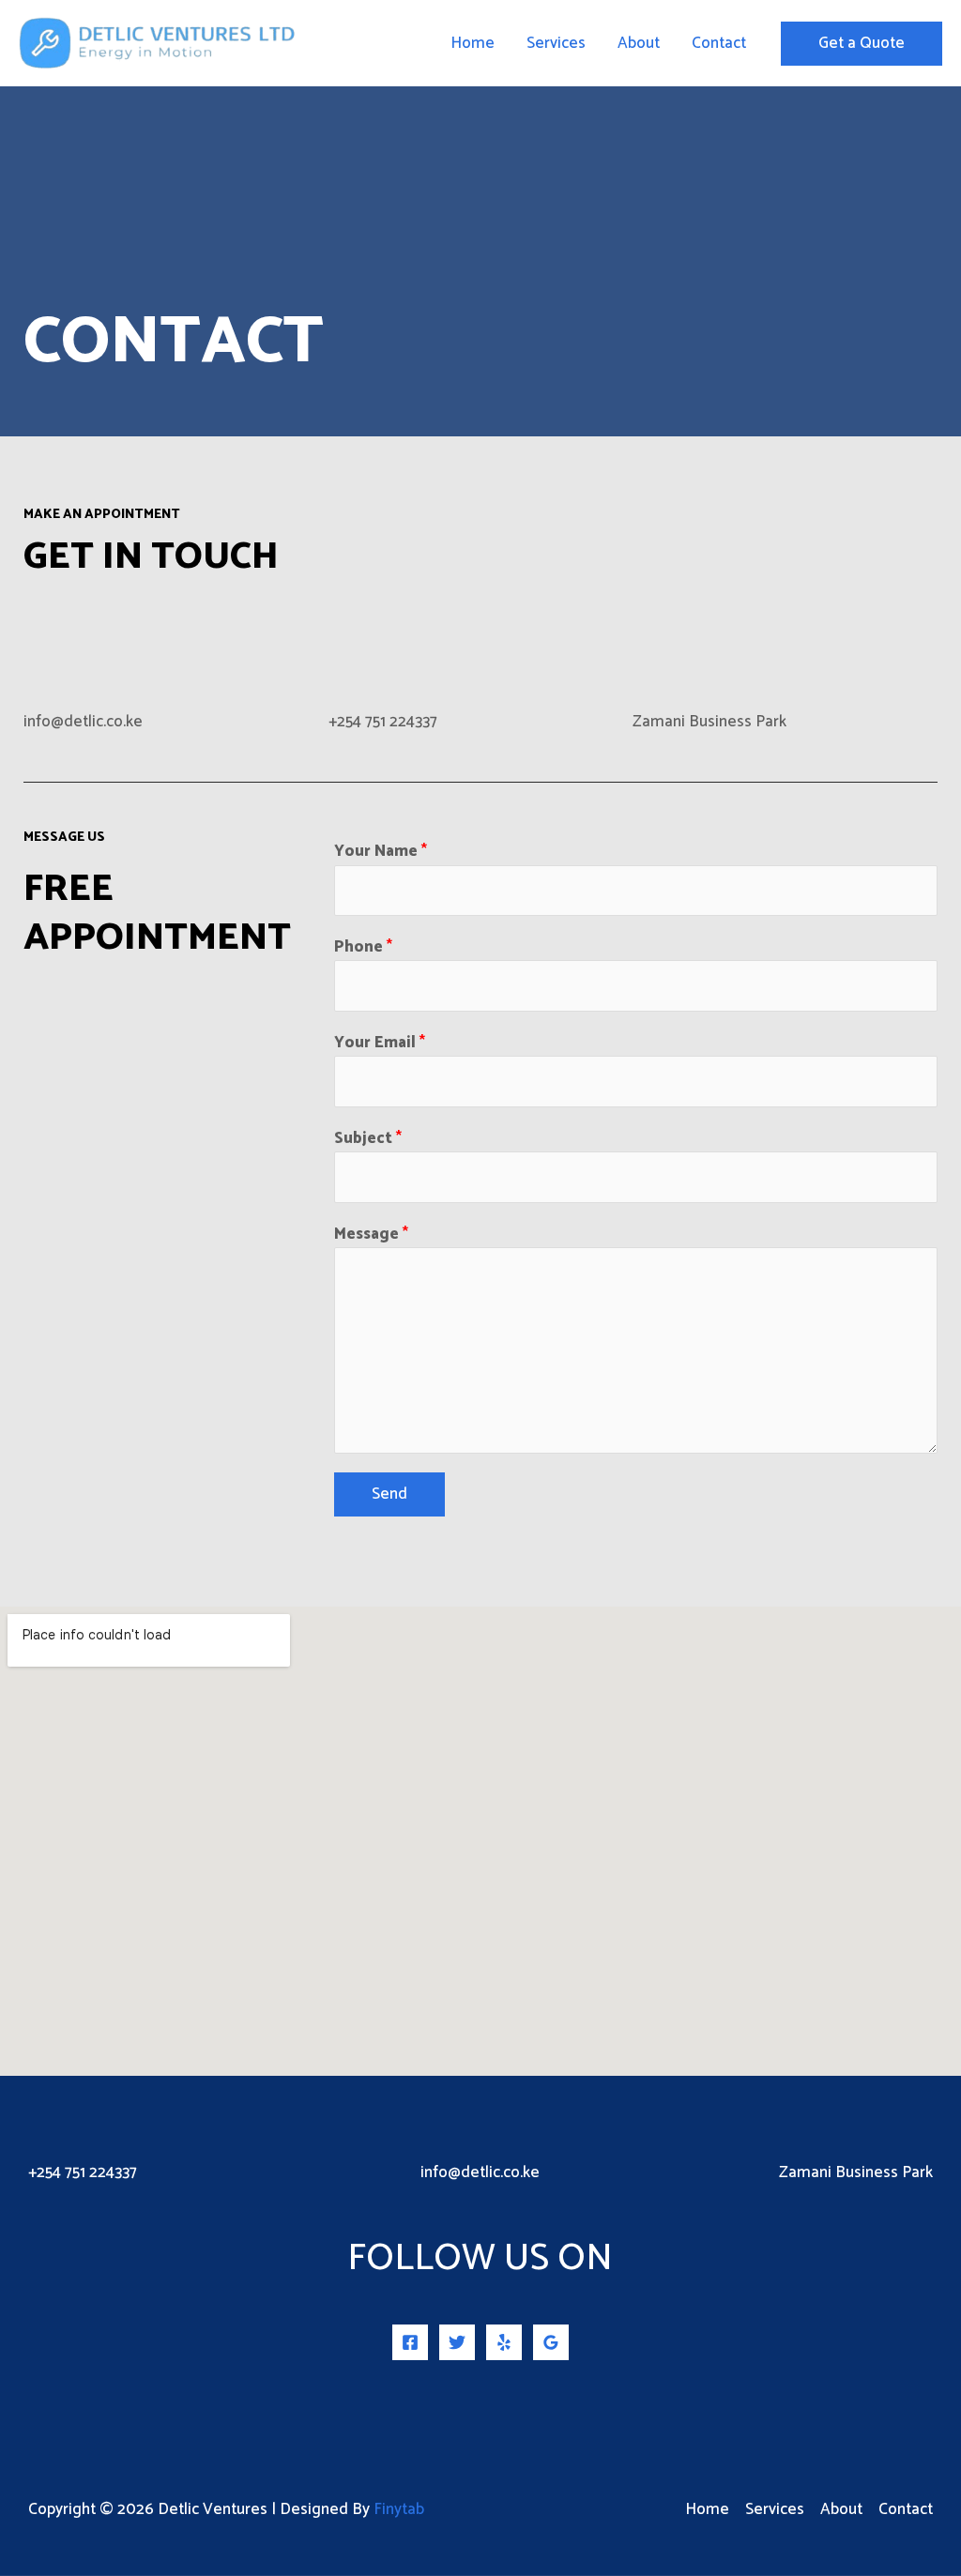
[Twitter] (457, 2342)
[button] (862, 44)
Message (371, 1235)
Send (389, 1494)
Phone (363, 947)
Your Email (380, 1043)
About (639, 43)
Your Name (381, 852)
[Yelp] (504, 2342)
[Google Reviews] (551, 2342)
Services (556, 43)
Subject (368, 1139)
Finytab (399, 2509)
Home (473, 43)
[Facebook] (410, 2342)
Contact (719, 43)
